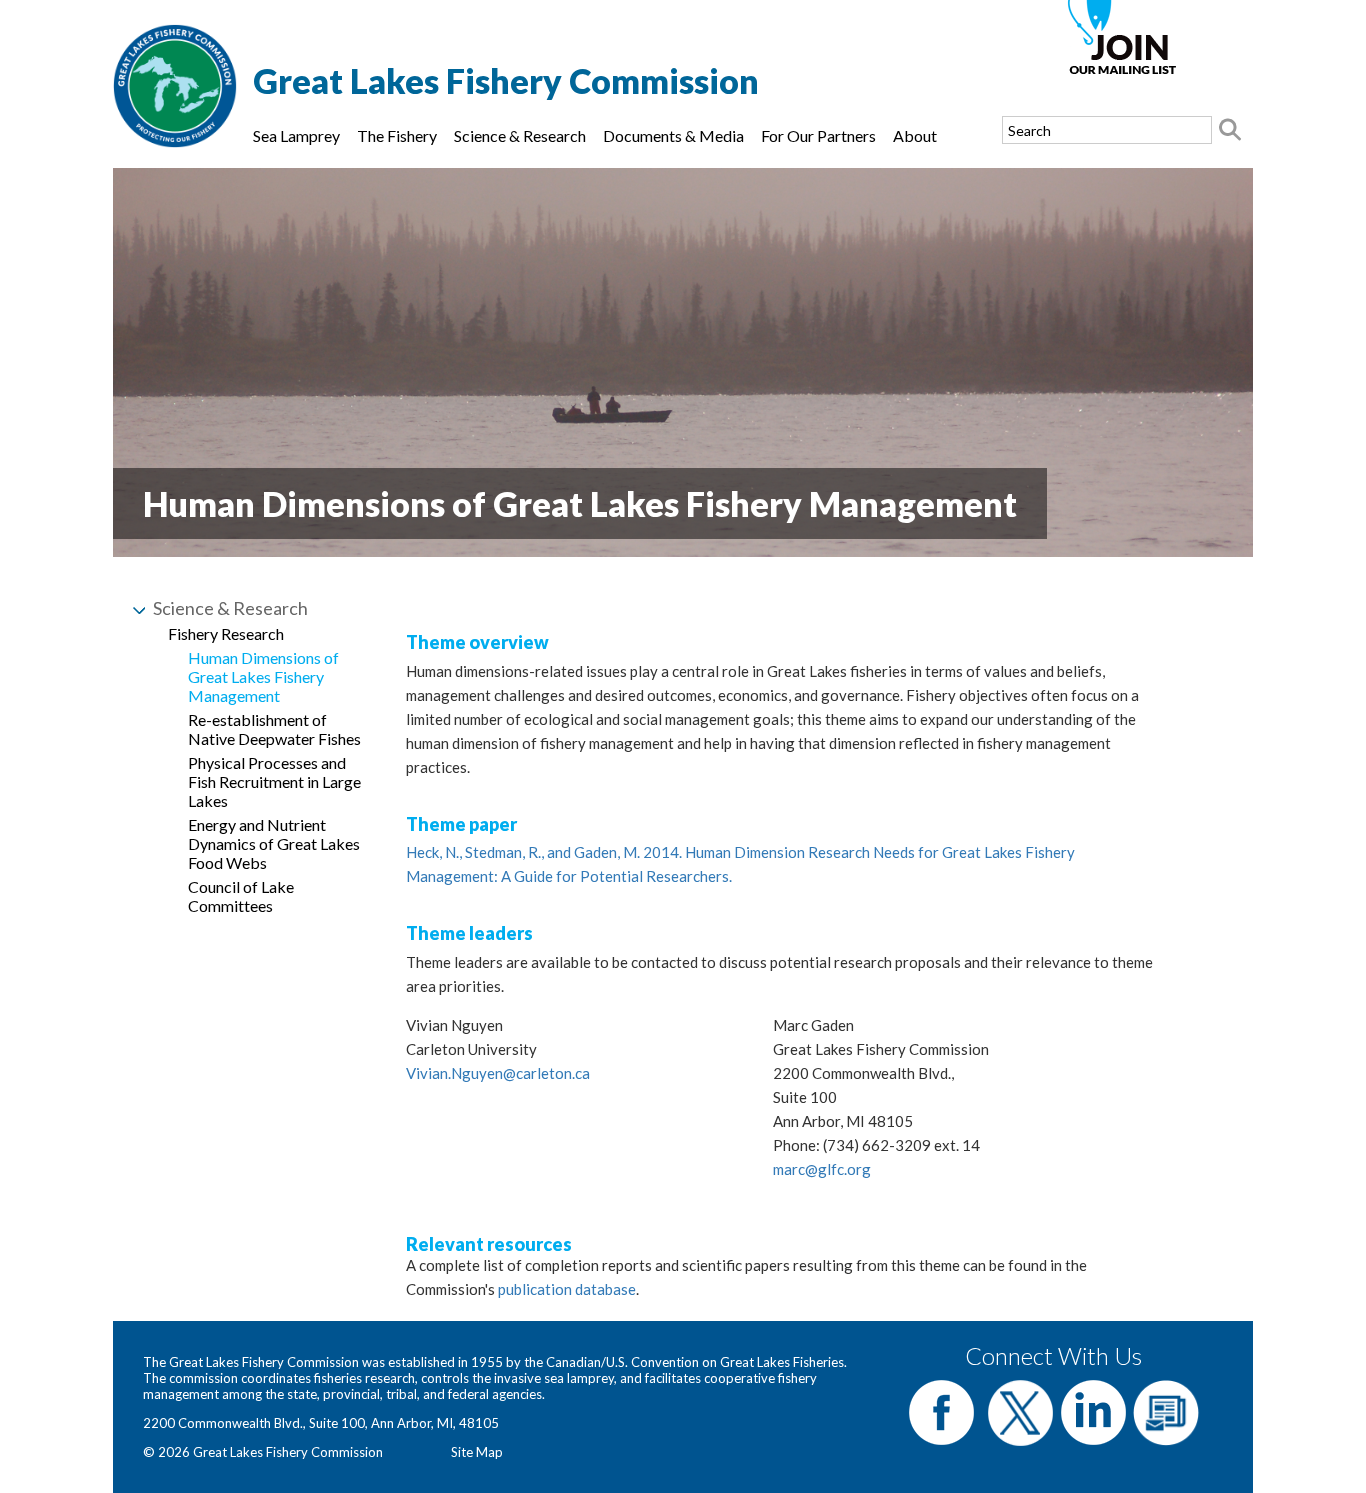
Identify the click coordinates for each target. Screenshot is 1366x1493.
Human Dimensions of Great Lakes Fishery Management (263, 676)
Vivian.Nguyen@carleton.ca (498, 1073)
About (915, 135)
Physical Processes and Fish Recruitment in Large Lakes (274, 781)
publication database (567, 1289)
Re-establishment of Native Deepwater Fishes (274, 729)
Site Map (477, 1452)
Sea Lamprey (296, 135)
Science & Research (520, 135)
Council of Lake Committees (241, 896)
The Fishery (397, 135)
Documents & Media (673, 135)
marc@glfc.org (822, 1169)
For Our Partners (818, 135)
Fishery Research (226, 633)
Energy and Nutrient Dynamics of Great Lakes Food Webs (274, 843)
